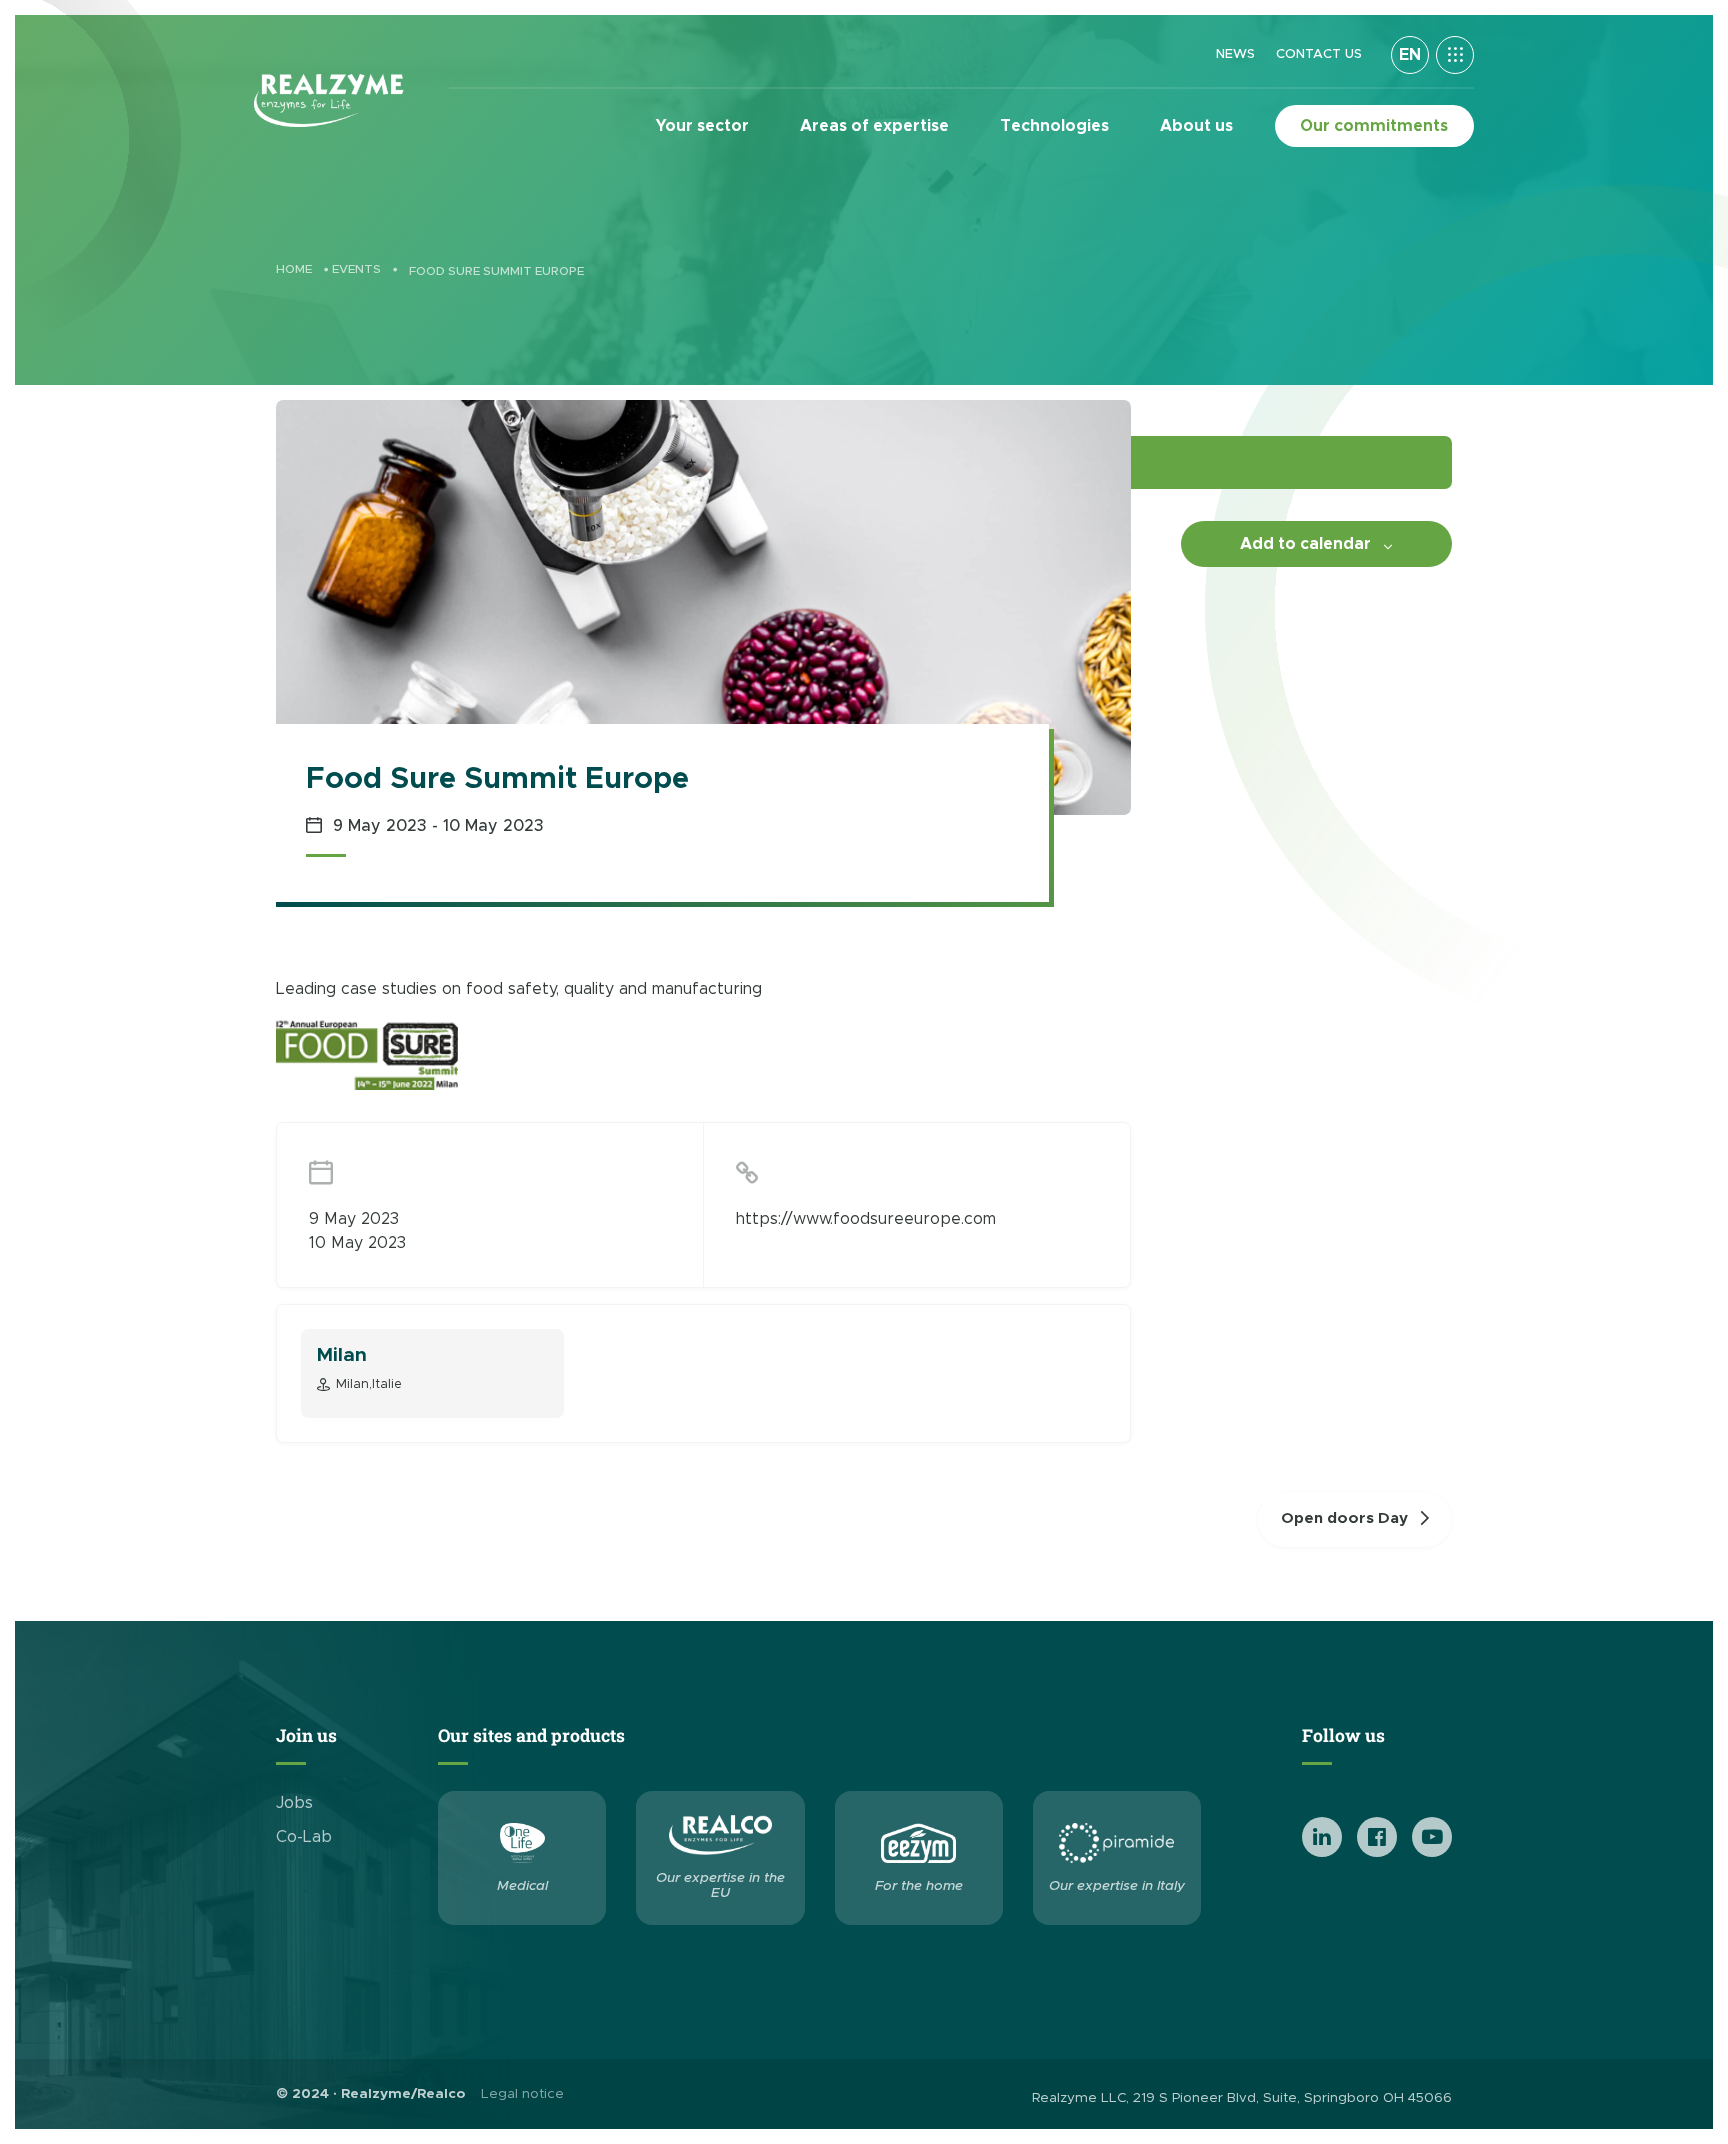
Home (294, 269)
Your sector (702, 126)
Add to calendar (1305, 544)
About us (1196, 126)
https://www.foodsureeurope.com (866, 1219)
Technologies (1054, 126)
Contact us (1319, 54)
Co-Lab (304, 1837)
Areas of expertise (874, 126)
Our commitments (1374, 126)
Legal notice (522, 2094)
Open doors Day (1344, 1518)
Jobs (294, 1803)
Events (356, 269)
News (1235, 54)
